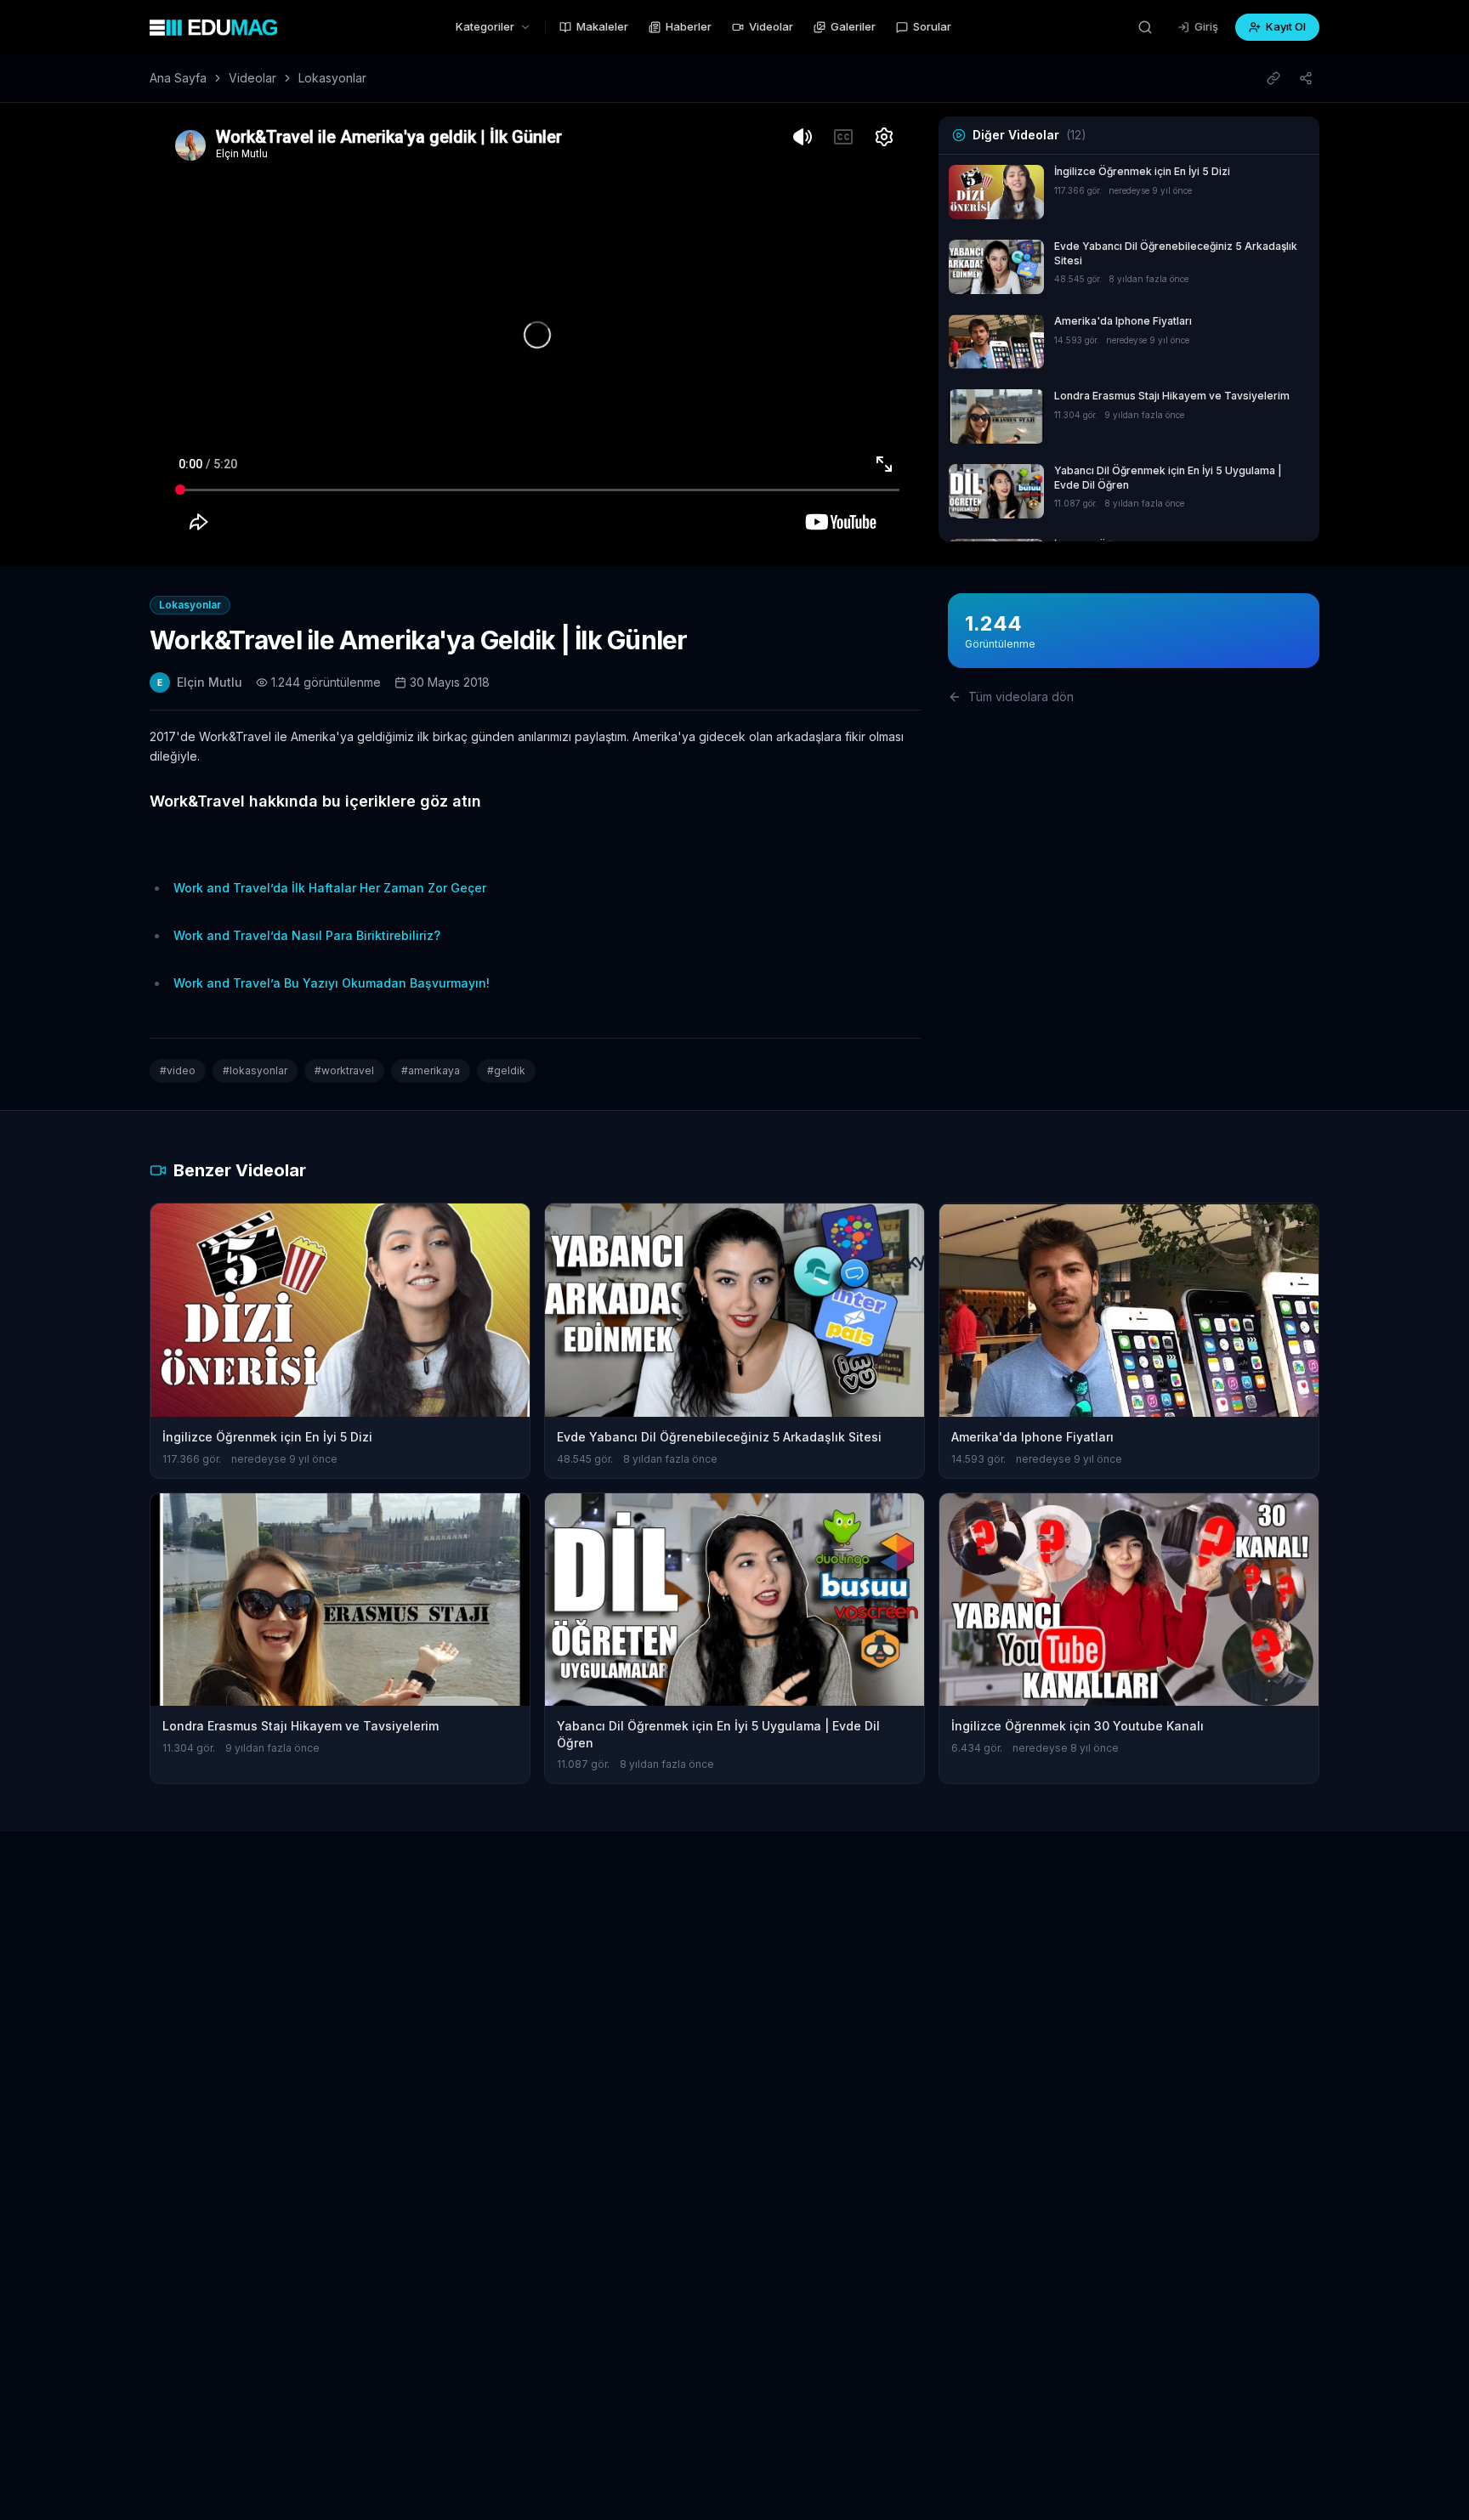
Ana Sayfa (178, 78)
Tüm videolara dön (1021, 697)
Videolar (771, 26)
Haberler (689, 26)
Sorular (932, 26)
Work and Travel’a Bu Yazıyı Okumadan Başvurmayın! (332, 983)
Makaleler (602, 26)
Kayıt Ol (1286, 26)
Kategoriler (485, 26)
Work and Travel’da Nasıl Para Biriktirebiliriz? (307, 935)
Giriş (1206, 26)
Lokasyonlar (332, 78)
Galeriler (853, 26)
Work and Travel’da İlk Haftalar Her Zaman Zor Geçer (330, 888)
